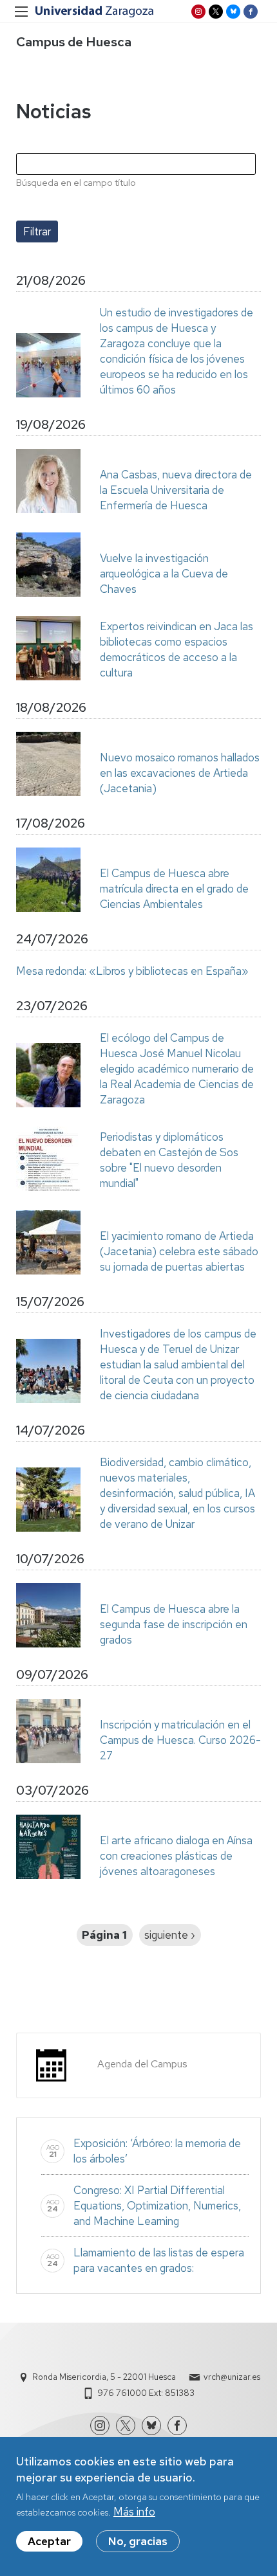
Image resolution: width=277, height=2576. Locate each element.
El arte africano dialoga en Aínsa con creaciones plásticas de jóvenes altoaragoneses (176, 1856)
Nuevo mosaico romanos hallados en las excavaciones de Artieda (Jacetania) (180, 773)
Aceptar (49, 2541)
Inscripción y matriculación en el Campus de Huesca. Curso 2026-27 (180, 1740)
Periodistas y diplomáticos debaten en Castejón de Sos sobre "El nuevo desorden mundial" (169, 1160)
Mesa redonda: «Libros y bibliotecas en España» (132, 971)
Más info (134, 2512)
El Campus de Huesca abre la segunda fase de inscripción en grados (174, 1624)
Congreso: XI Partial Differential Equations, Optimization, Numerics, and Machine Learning (157, 2206)
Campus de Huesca (74, 42)
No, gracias (138, 2541)
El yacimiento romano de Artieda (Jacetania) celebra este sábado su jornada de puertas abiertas (179, 1251)
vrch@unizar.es (232, 2377)
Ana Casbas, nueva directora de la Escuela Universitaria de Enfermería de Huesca (176, 490)
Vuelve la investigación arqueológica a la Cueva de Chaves (164, 574)
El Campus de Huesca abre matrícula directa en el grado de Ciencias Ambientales (174, 889)
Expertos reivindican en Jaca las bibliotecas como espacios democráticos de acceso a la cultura (177, 649)
